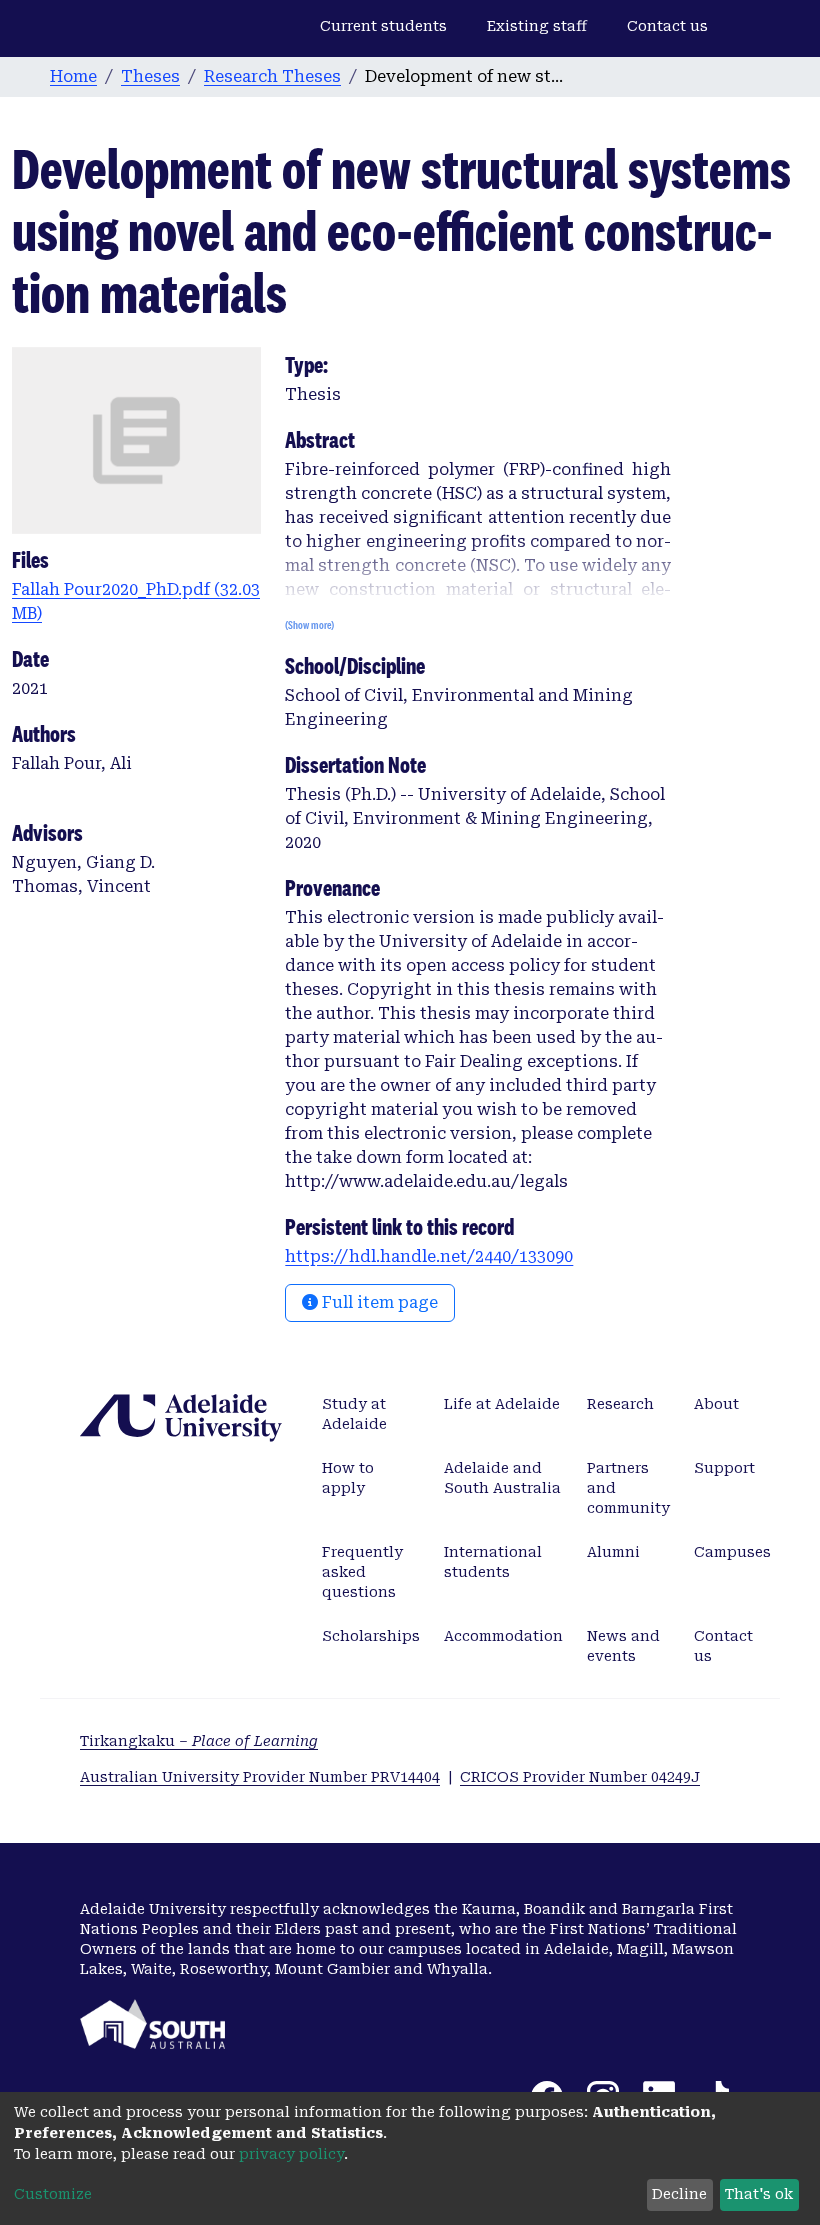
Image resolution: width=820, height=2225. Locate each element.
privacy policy (291, 2154)
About (716, 1404)
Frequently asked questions (362, 1572)
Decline (679, 2194)
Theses (150, 76)
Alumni (613, 1552)
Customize (53, 2194)
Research (620, 1404)
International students (493, 1562)
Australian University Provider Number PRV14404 (260, 1777)
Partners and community (628, 1488)
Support (724, 1468)
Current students (383, 26)
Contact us (667, 26)
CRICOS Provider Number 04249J (580, 1777)
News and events (623, 1646)
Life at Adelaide (502, 1404)
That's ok (759, 2194)
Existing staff (537, 26)
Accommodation (503, 1636)
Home (73, 76)
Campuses (732, 1552)
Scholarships (371, 1636)
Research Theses (272, 76)
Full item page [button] (378, 1302)
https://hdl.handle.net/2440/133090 (429, 1256)
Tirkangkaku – (199, 1741)
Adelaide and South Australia (502, 1478)
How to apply (348, 1478)
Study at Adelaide (354, 1414)
